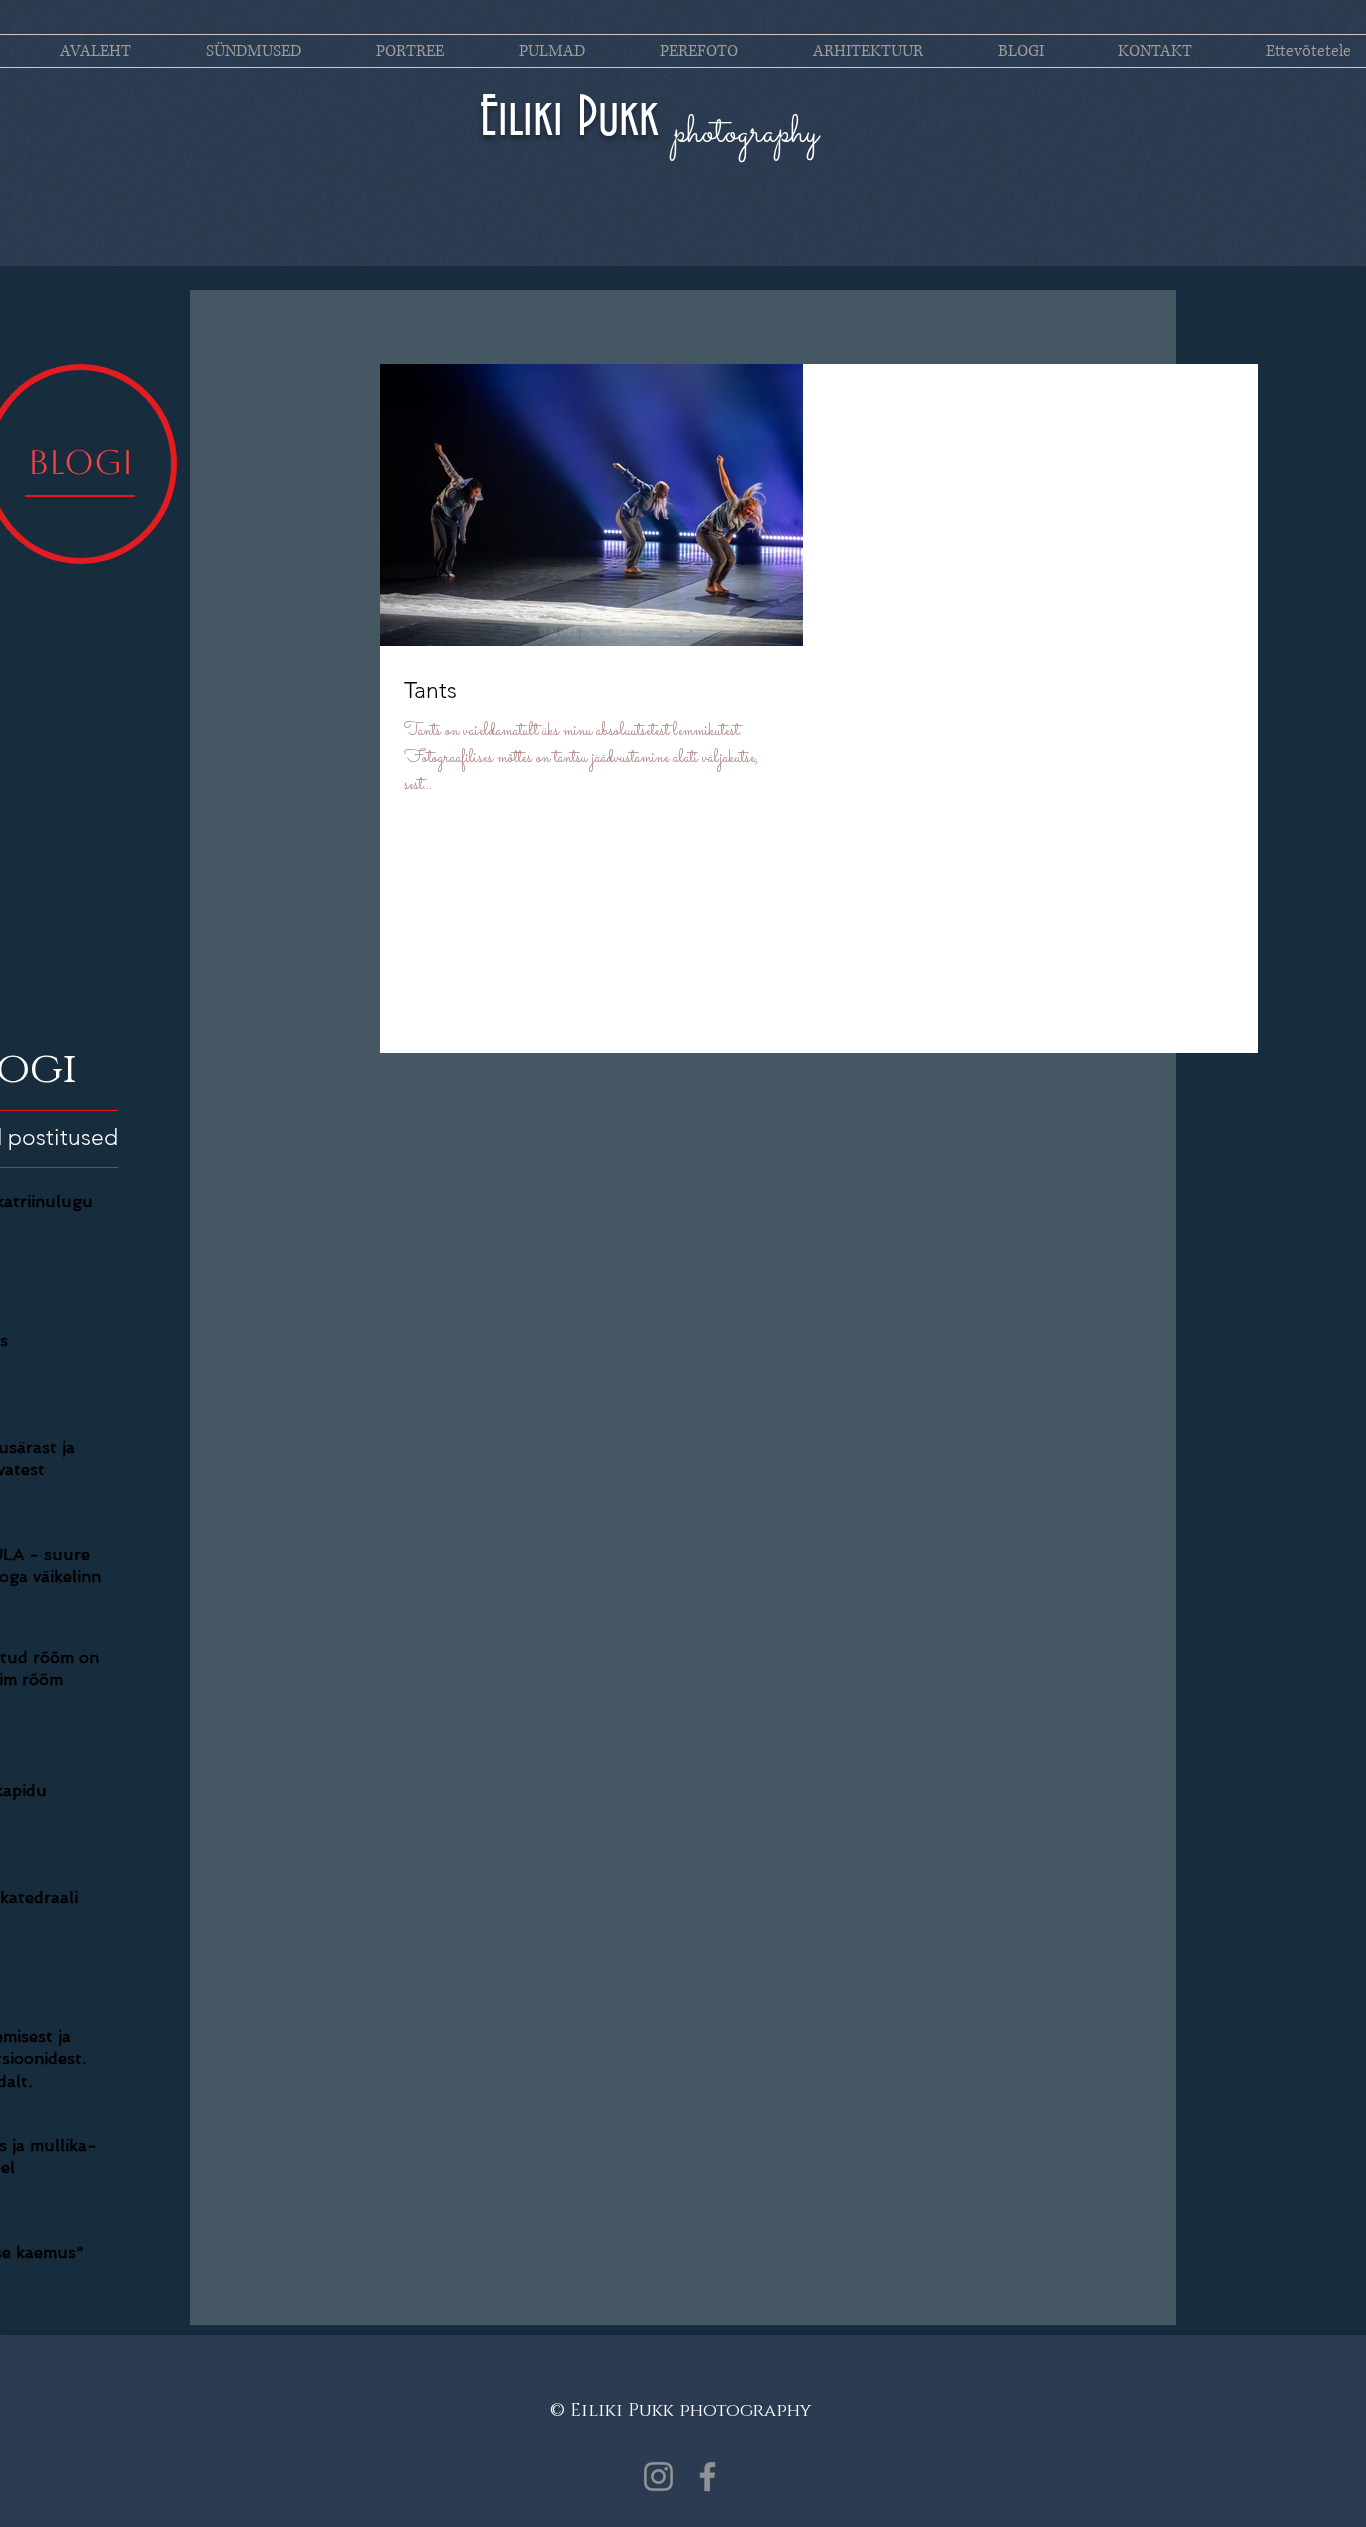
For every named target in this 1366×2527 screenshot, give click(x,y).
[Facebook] (707, 2476)
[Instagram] (658, 2476)
